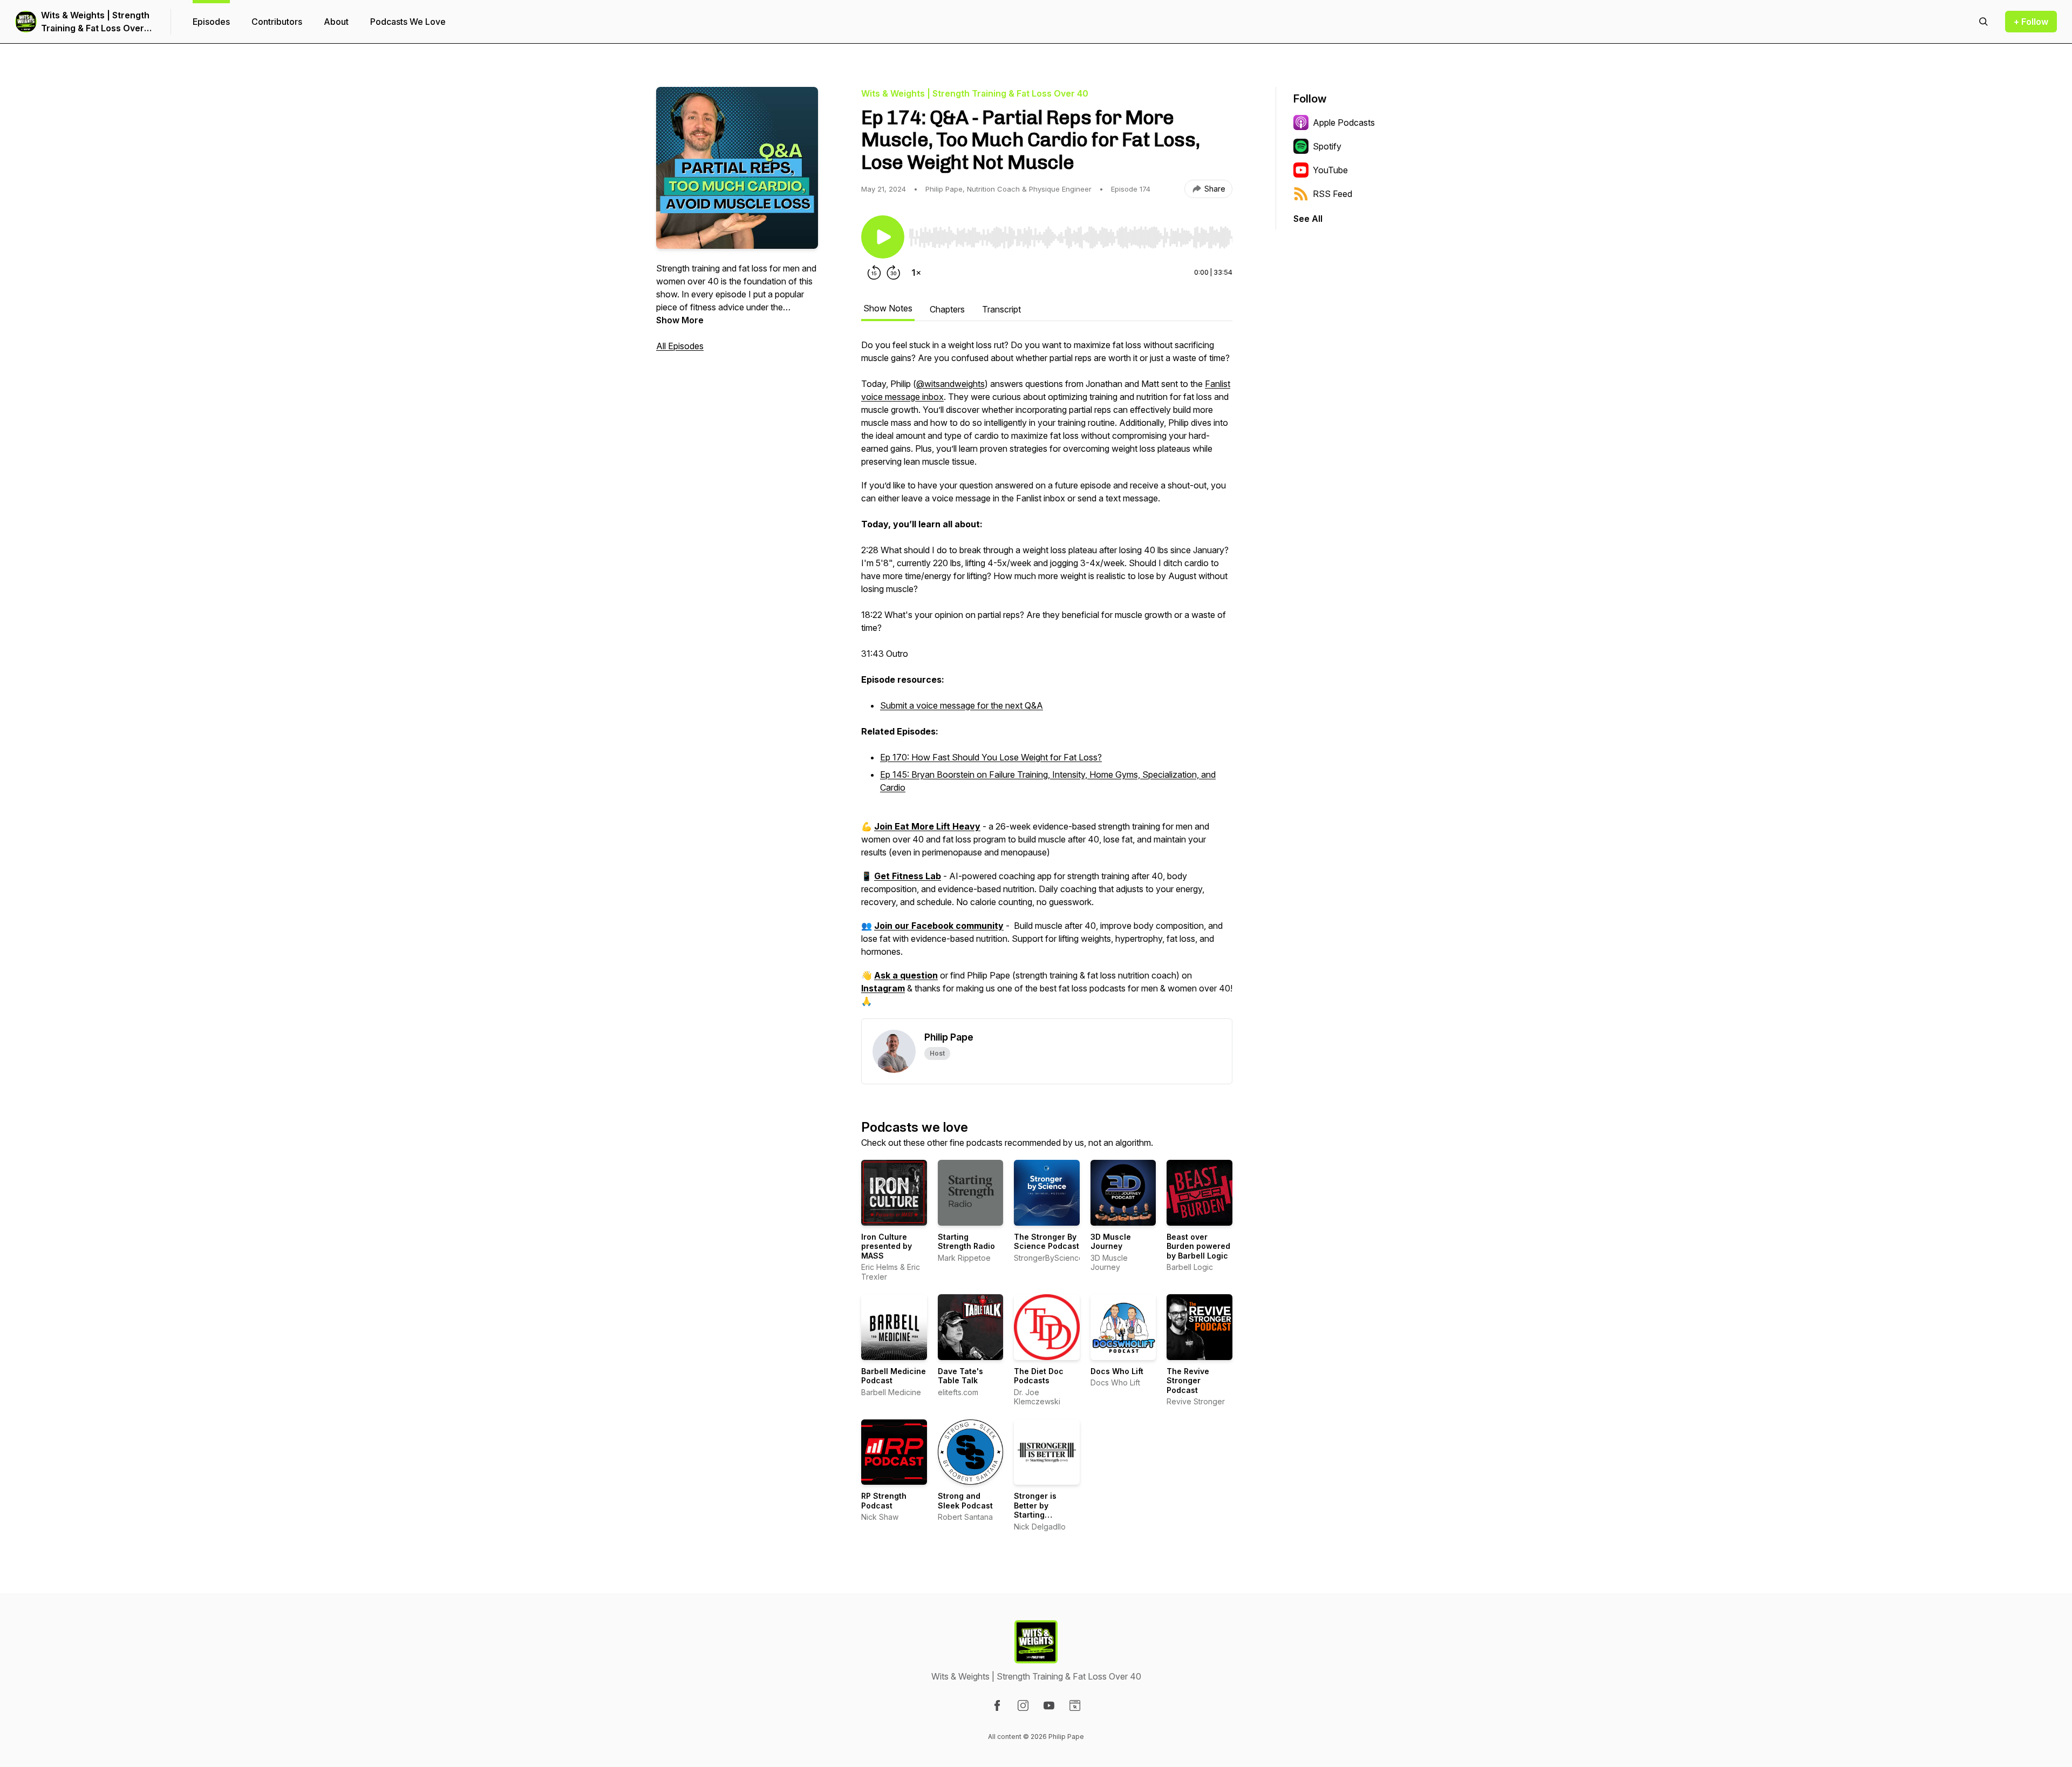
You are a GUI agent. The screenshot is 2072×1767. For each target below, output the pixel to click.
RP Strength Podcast (884, 1501)
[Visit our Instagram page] (1023, 1705)
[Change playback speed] (916, 273)
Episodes (211, 22)
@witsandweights (950, 384)
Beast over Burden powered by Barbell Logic (1198, 1246)
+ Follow (2031, 22)
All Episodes (680, 346)
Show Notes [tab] (888, 308)
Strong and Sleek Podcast (965, 1501)
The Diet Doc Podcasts (1039, 1376)
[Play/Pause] (883, 237)
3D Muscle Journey (1111, 1242)
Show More (680, 320)
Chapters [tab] (947, 309)
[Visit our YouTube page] (1049, 1705)
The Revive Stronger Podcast (1188, 1381)
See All (1308, 219)
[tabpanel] (1047, 678)
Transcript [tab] (1001, 309)
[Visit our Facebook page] (997, 1705)
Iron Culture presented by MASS (887, 1246)
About (336, 22)
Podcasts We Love (408, 22)
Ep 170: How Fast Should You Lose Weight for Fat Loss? (991, 757)
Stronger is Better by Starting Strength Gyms (1042, 1510)
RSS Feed (1333, 194)
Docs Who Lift (1117, 1371)
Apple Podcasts (1344, 123)
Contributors (277, 22)
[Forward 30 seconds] (894, 273)
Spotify (1327, 146)
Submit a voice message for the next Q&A (962, 705)
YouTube (1330, 170)
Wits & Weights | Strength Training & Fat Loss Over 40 (95, 22)
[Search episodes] (1984, 22)
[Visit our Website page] (1075, 1705)
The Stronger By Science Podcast (1047, 1242)
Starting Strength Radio (966, 1242)
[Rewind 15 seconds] (874, 273)
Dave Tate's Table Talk (960, 1376)
